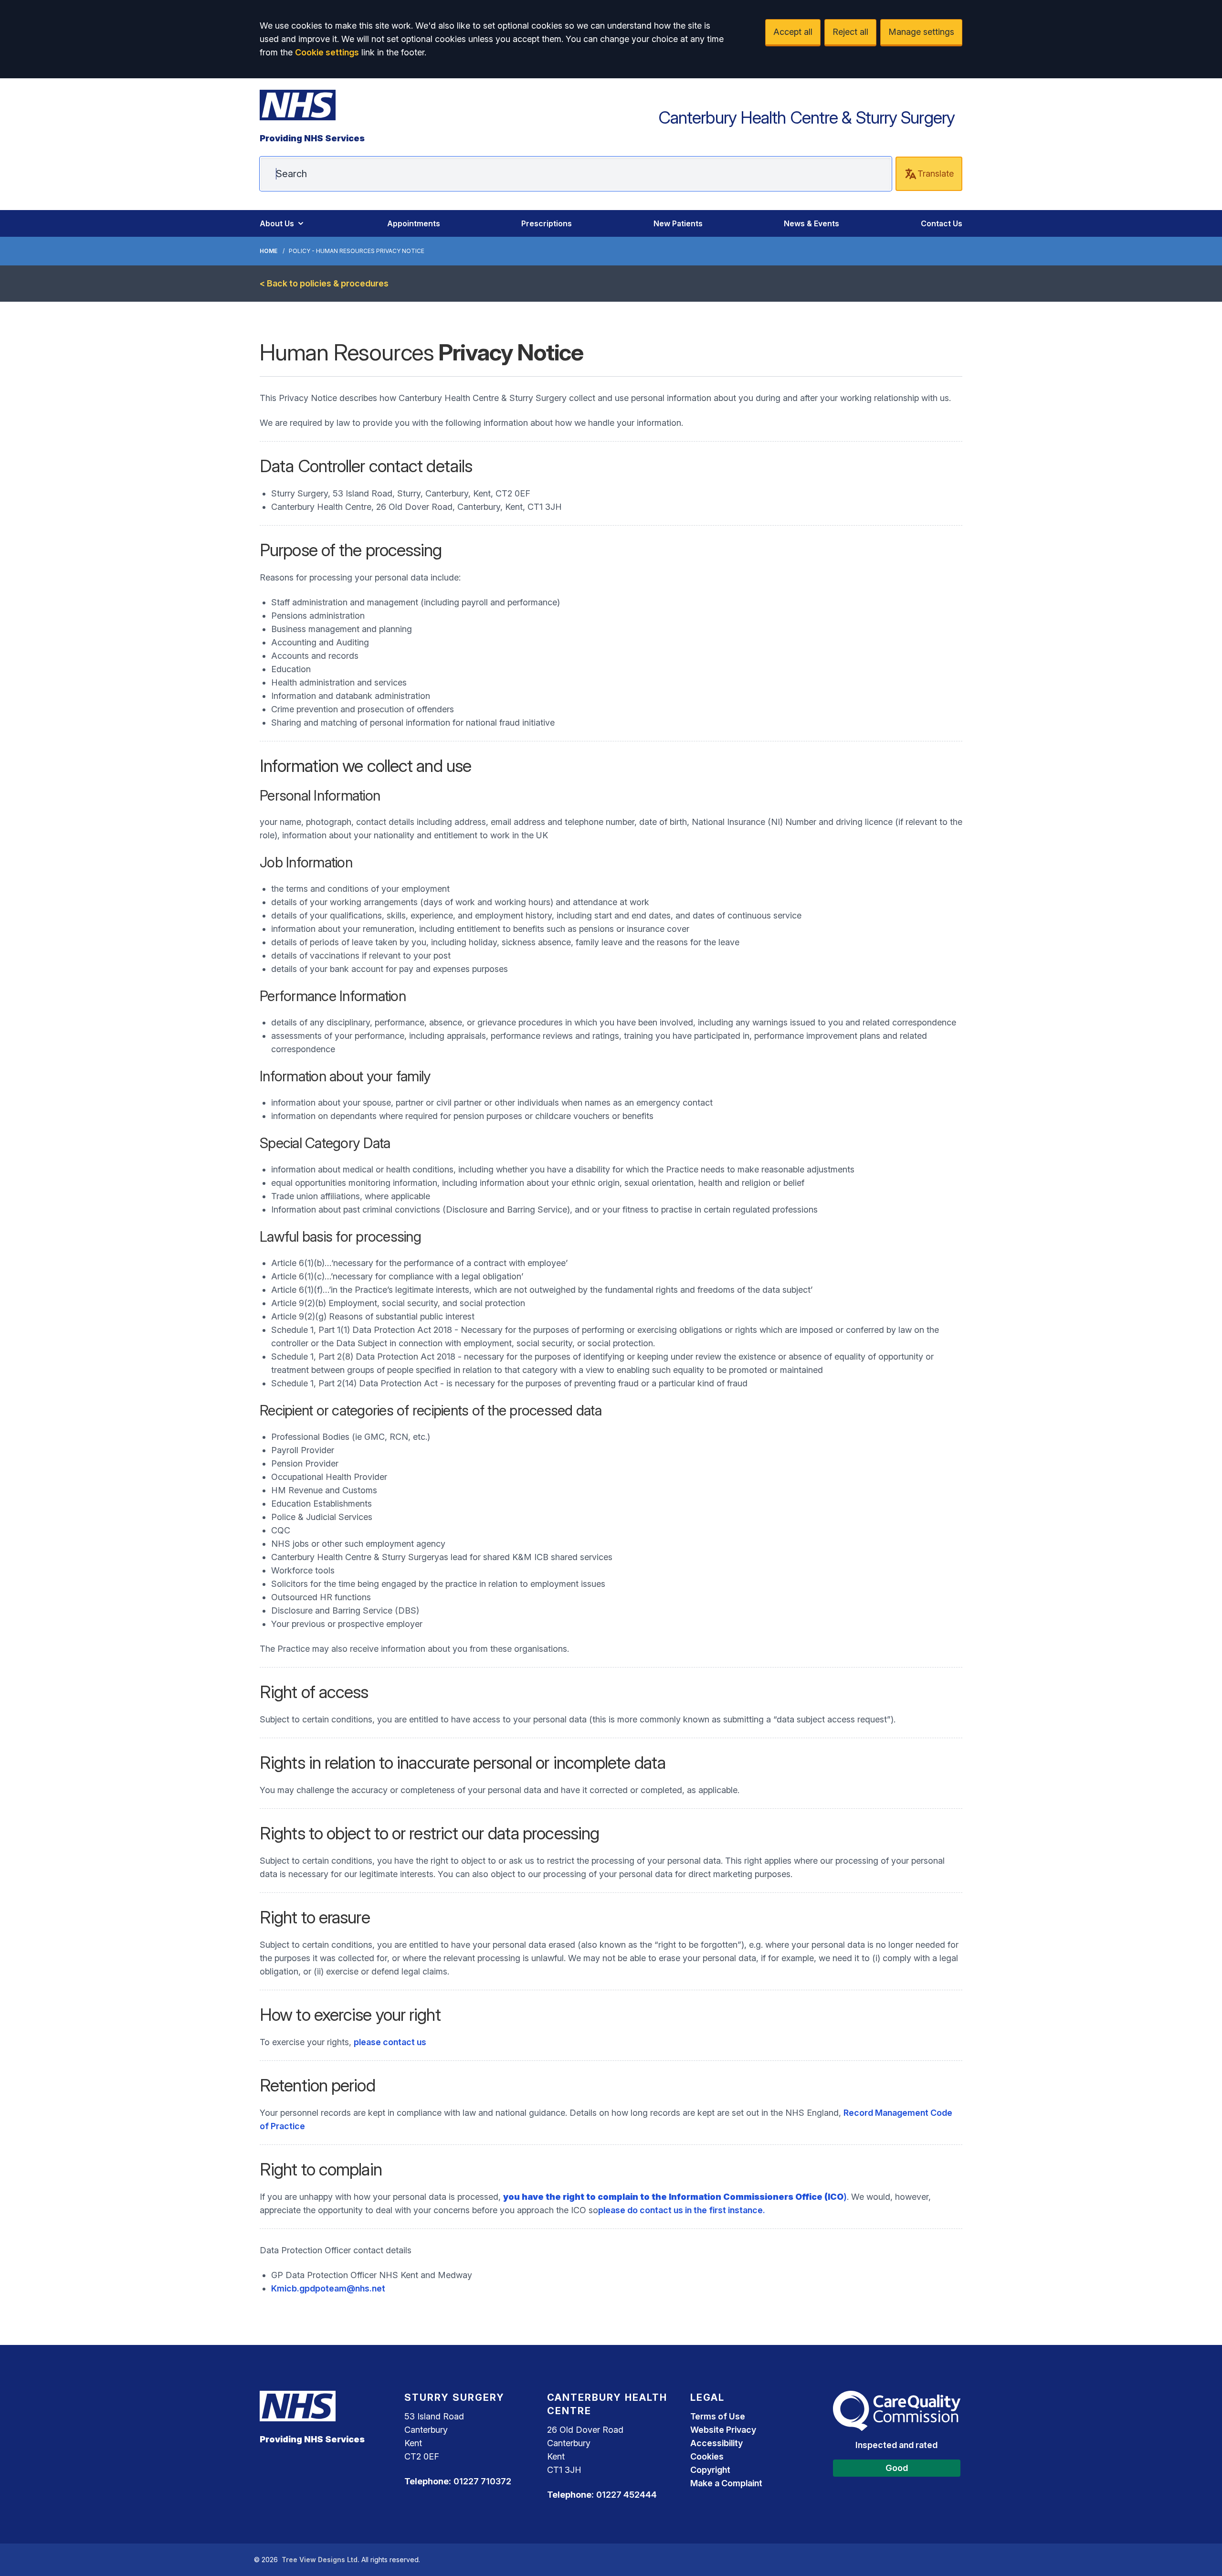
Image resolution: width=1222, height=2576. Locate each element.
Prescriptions (547, 223)
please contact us (390, 2042)
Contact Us (942, 223)
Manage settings (921, 32)
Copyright (710, 2470)
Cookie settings (327, 52)
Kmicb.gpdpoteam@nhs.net (328, 2288)
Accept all (793, 32)
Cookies (707, 2456)
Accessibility (716, 2443)
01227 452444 (627, 2495)
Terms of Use (718, 2416)
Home (269, 251)
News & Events (811, 223)
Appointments (414, 223)
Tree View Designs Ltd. (321, 2560)
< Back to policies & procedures (324, 283)
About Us (277, 223)
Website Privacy (723, 2430)
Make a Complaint (726, 2483)
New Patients (678, 223)
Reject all (850, 32)
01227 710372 (482, 2481)
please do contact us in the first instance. (682, 2210)
